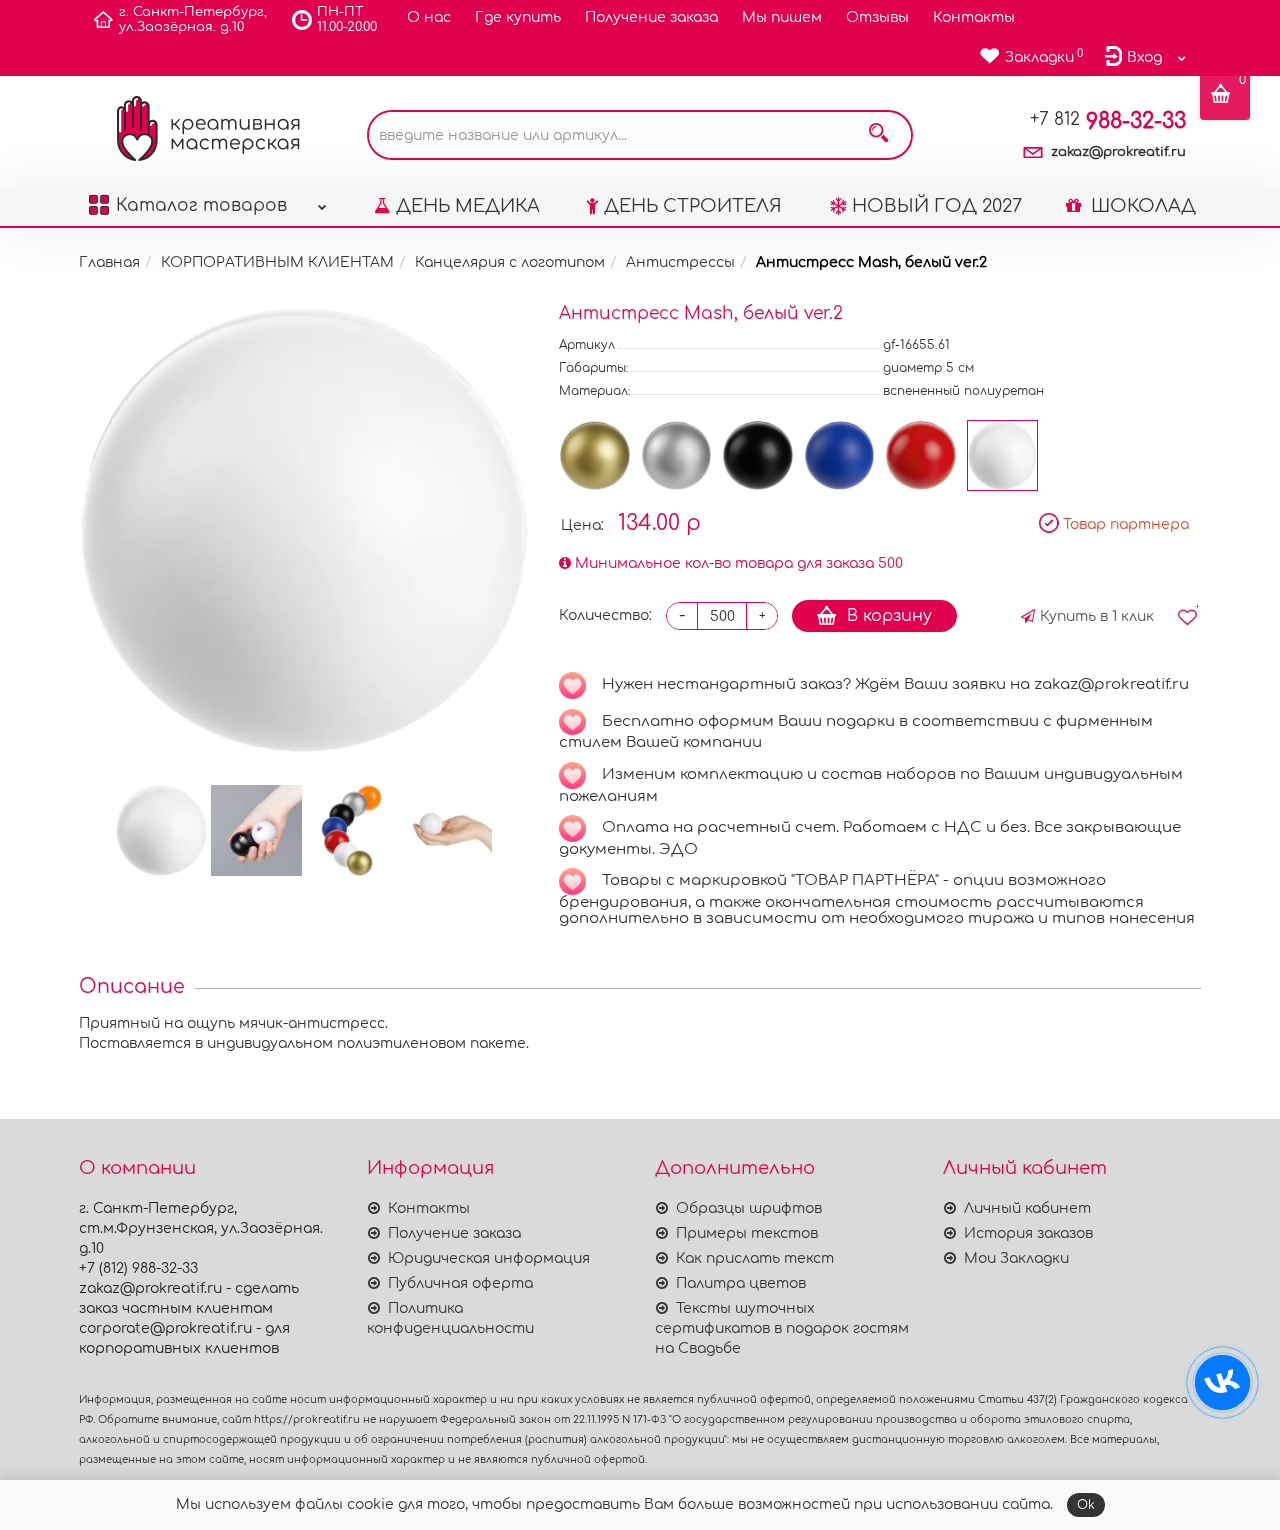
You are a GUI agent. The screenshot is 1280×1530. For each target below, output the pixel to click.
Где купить (518, 17)
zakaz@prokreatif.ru (1118, 152)
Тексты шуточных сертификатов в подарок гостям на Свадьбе (782, 1328)
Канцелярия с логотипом (510, 262)
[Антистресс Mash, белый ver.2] (304, 530)
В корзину (889, 616)
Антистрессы (680, 262)
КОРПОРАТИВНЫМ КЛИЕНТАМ (277, 262)
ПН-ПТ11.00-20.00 (347, 19)
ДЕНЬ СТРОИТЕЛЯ (693, 206)
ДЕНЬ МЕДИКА (468, 206)
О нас (429, 17)
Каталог (201, 205)
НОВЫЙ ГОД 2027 (937, 206)
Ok (1086, 1505)
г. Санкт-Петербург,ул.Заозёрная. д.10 (193, 19)
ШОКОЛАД (1141, 206)
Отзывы (877, 17)
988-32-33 (1108, 121)
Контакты (974, 17)
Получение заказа (651, 17)
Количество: (605, 615)
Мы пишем (782, 17)
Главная (109, 262)
